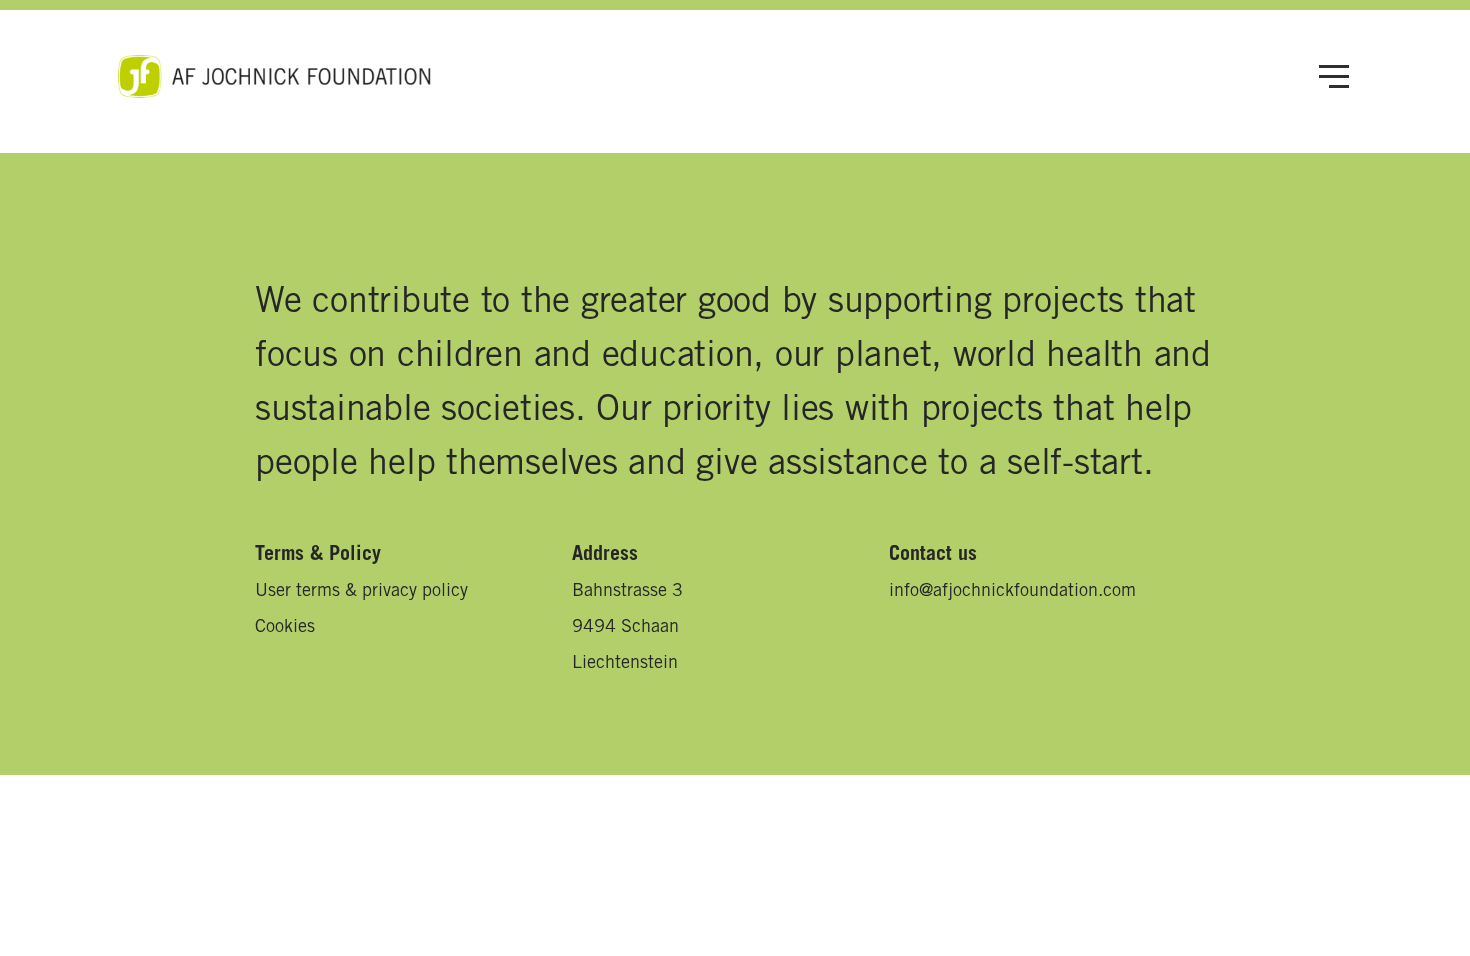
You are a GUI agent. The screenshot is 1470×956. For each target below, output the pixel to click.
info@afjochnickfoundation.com (1012, 592)
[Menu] (1334, 77)
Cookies (285, 628)
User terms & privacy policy (361, 592)
